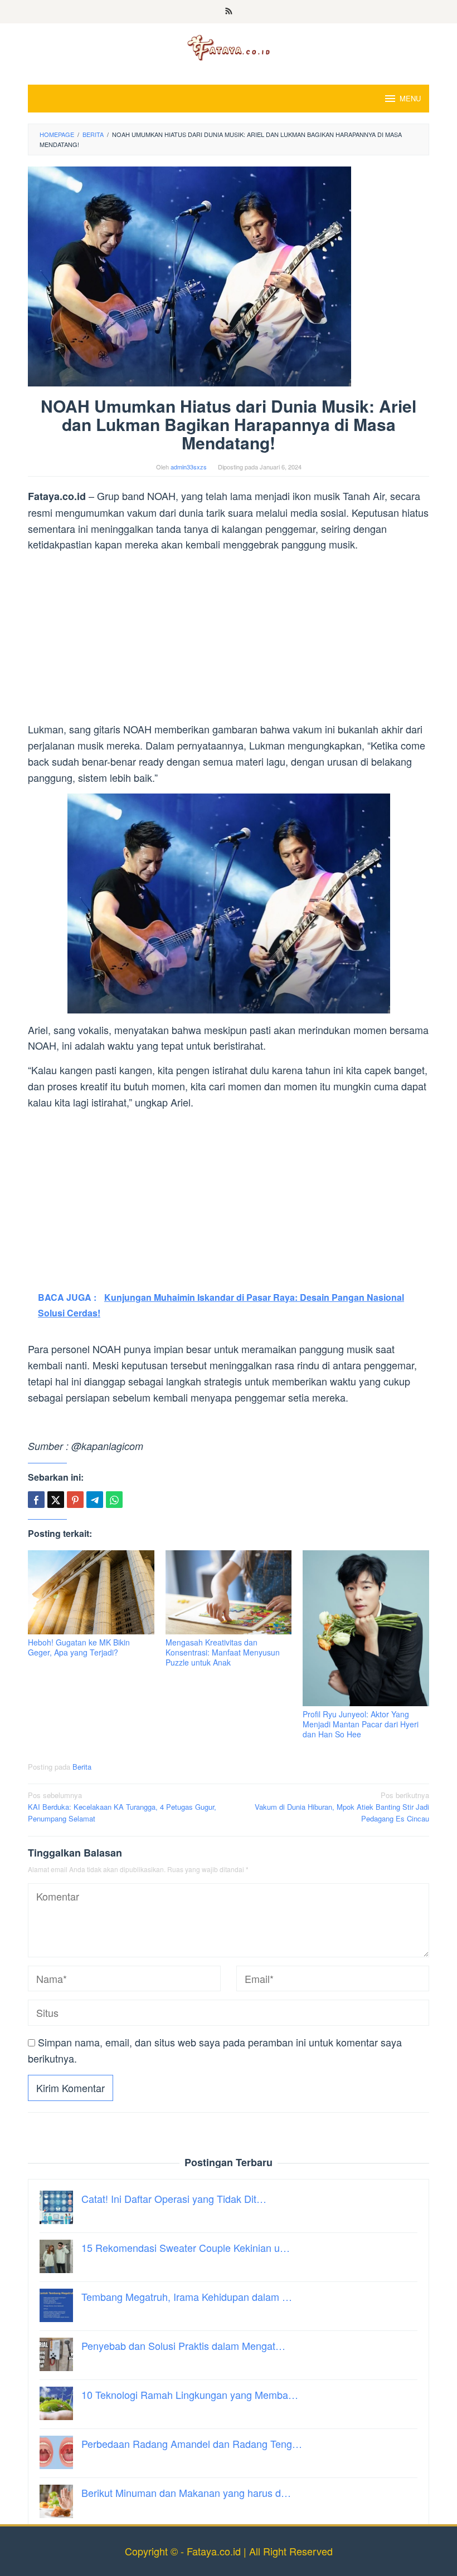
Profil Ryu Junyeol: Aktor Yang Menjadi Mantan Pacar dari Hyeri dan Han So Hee (361, 1724)
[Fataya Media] (229, 47)
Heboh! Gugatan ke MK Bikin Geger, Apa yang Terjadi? (79, 1647)
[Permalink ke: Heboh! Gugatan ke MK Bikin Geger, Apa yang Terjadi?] (91, 1592)
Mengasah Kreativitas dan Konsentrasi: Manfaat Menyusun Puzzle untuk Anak (223, 1652)
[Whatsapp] (114, 1500)
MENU (410, 98)
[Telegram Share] (95, 1500)
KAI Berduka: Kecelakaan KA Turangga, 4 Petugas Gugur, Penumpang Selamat (122, 1807)
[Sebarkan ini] (36, 1500)
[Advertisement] (229, 639)
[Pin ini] (75, 1500)
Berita (82, 1767)
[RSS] (229, 12)
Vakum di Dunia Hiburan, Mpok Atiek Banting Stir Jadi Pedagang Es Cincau (342, 1807)
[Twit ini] (56, 1500)
